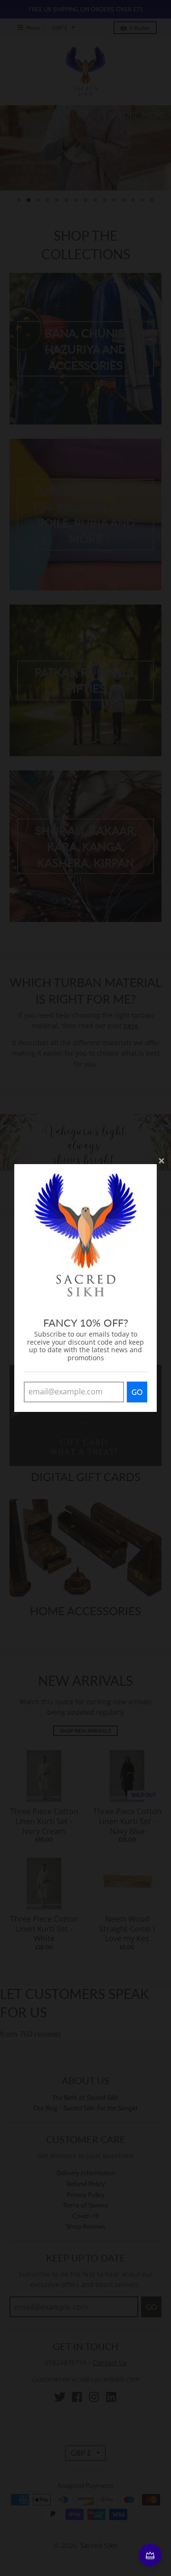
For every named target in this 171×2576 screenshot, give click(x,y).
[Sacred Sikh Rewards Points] (150, 2555)
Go (137, 1392)
